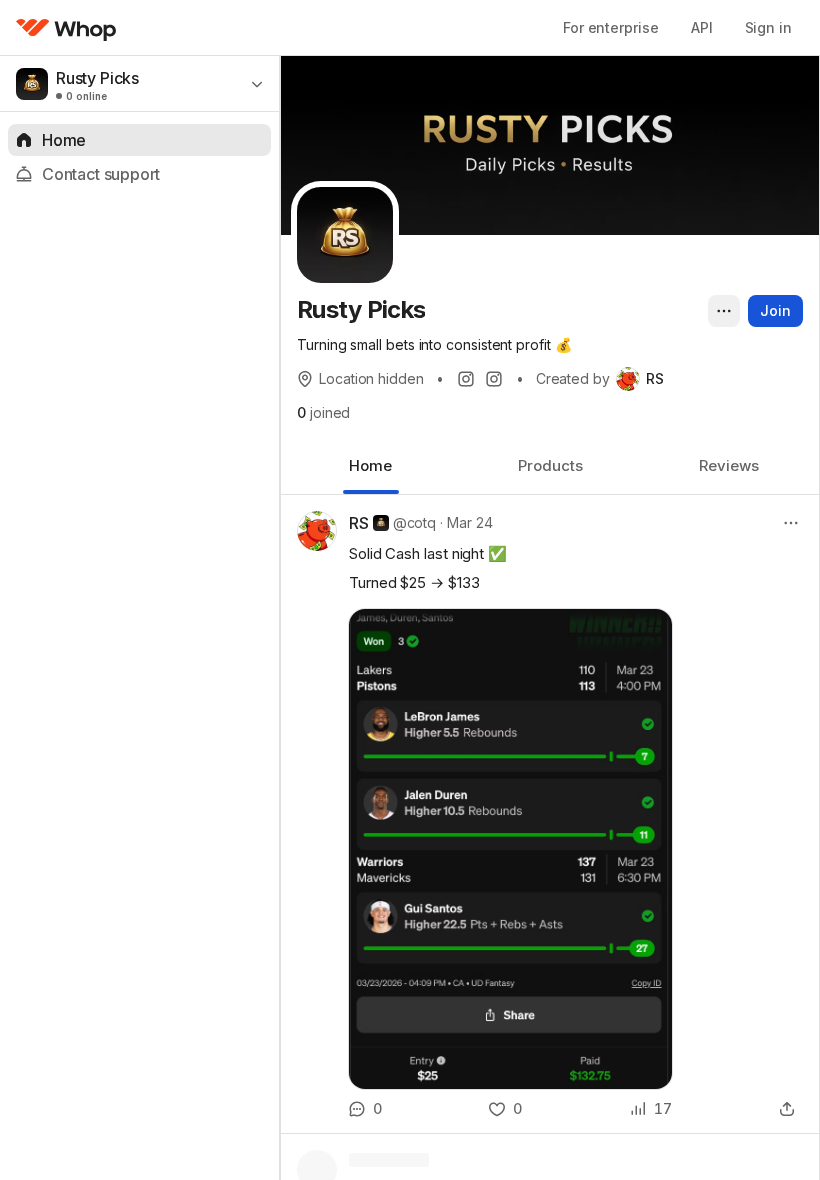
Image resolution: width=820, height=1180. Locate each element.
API (702, 27)
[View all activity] (651, 1109)
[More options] (724, 311)
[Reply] (365, 1109)
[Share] (787, 1109)
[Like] (505, 1109)
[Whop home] (66, 28)
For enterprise (611, 27)
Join (775, 310)
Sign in (768, 27)
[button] (550, 814)
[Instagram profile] (466, 379)
